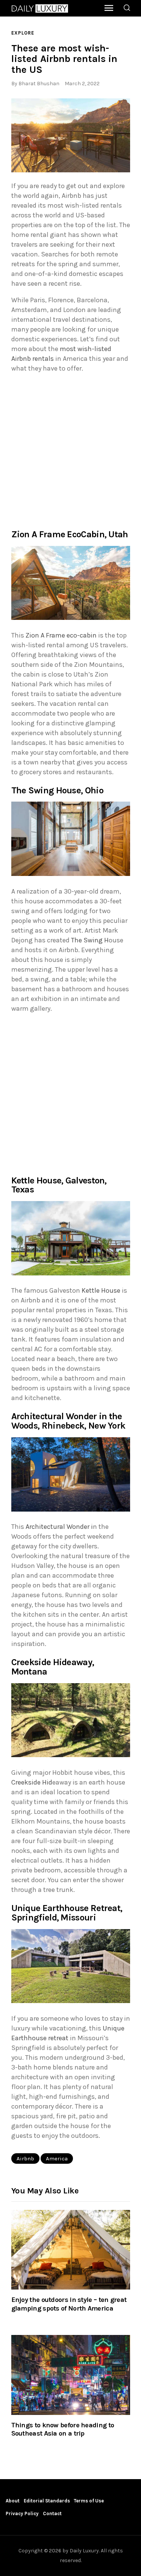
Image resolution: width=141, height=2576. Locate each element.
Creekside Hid (32, 1782)
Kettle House (101, 1290)
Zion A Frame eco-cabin (61, 635)
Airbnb (25, 2158)
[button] (71, 136)
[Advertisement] (70, 450)
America (57, 2158)
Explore (23, 33)
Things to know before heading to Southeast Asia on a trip (63, 2429)
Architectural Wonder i (59, 1527)
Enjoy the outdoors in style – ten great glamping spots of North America (69, 2304)
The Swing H (90, 940)
